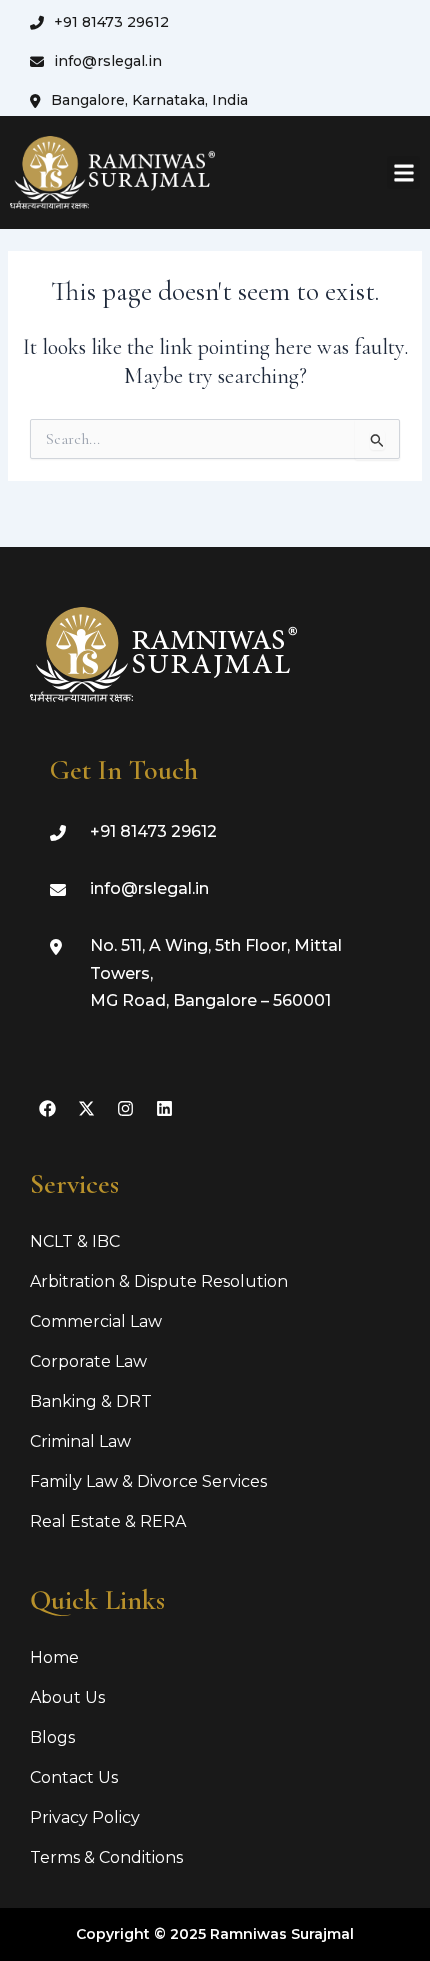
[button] (403, 172)
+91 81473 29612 (111, 22)
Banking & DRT (91, 1401)
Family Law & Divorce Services (148, 1481)
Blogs (52, 1737)
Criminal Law (80, 1441)
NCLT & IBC (75, 1241)
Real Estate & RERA (108, 1521)
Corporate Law (88, 1361)
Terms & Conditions (106, 1857)
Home (54, 1657)
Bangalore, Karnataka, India (149, 100)
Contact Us (74, 1777)
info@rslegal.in (108, 61)
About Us (67, 1697)
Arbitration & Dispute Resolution (159, 1281)
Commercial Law (96, 1321)
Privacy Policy (85, 1817)
